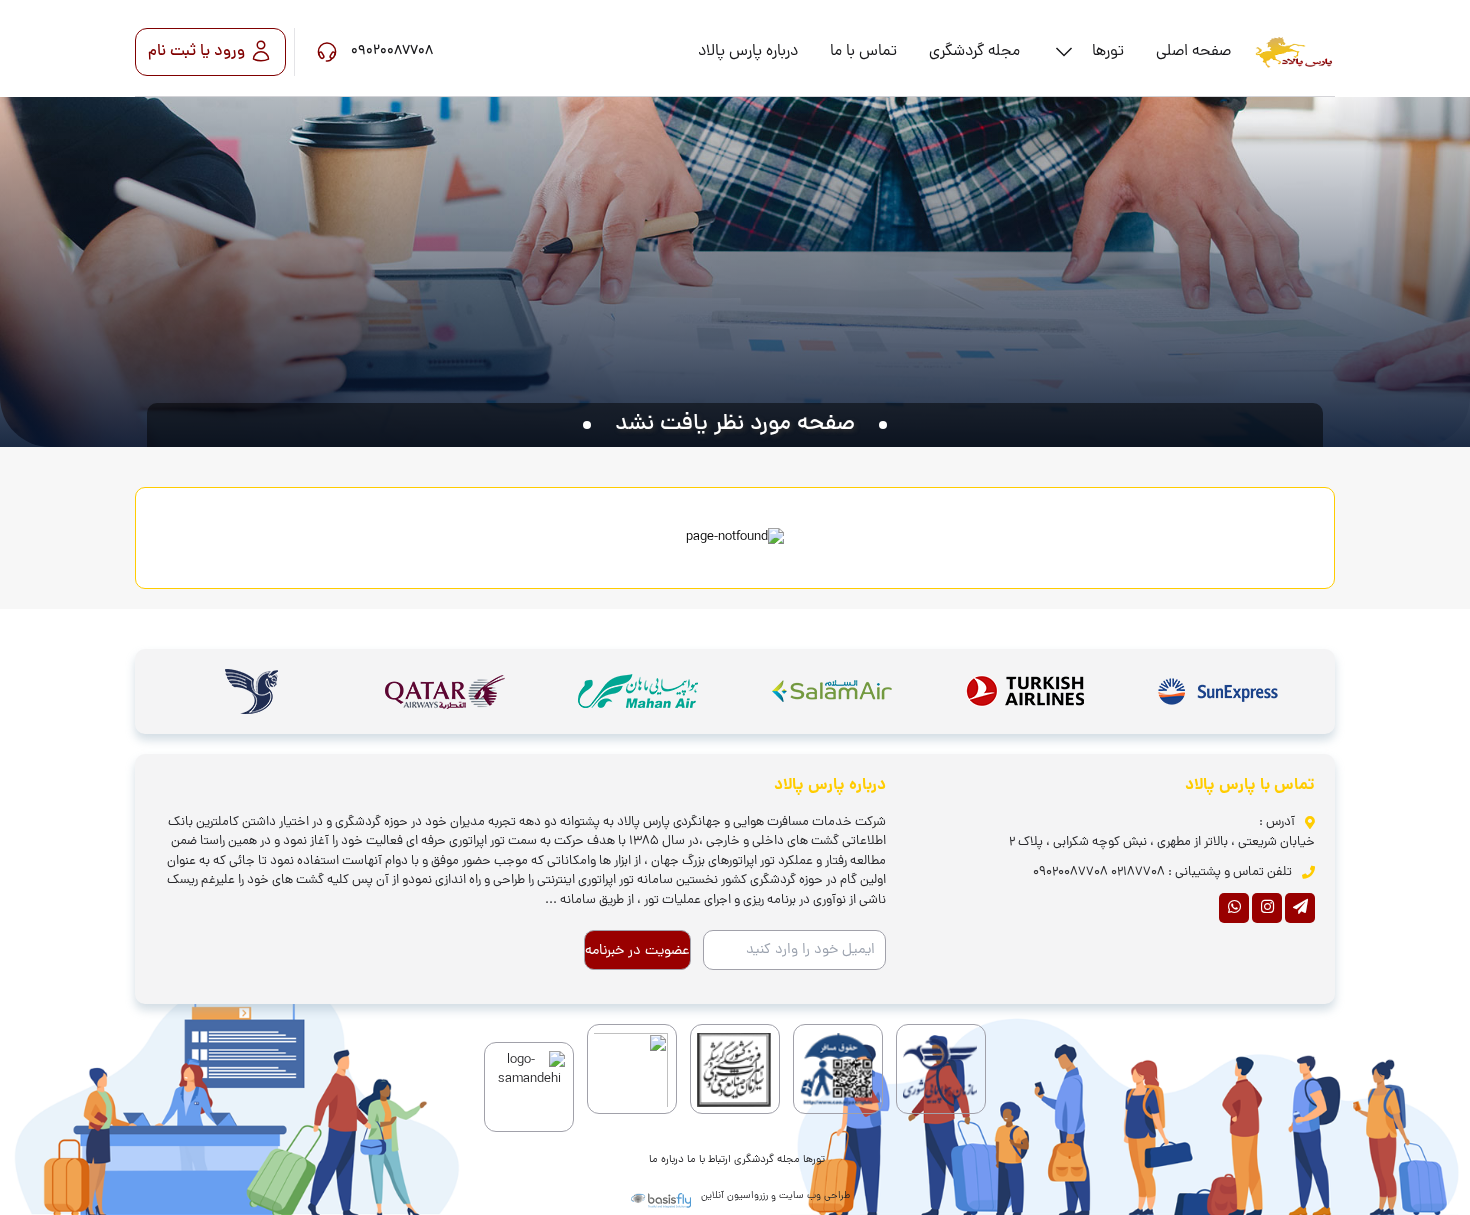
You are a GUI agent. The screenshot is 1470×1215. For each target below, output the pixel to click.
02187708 (1138, 872)
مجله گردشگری (767, 1160)
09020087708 (1070, 872)
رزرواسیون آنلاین (734, 1196)
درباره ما (666, 1160)
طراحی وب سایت (814, 1196)
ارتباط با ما (709, 1160)
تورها (814, 1160)
